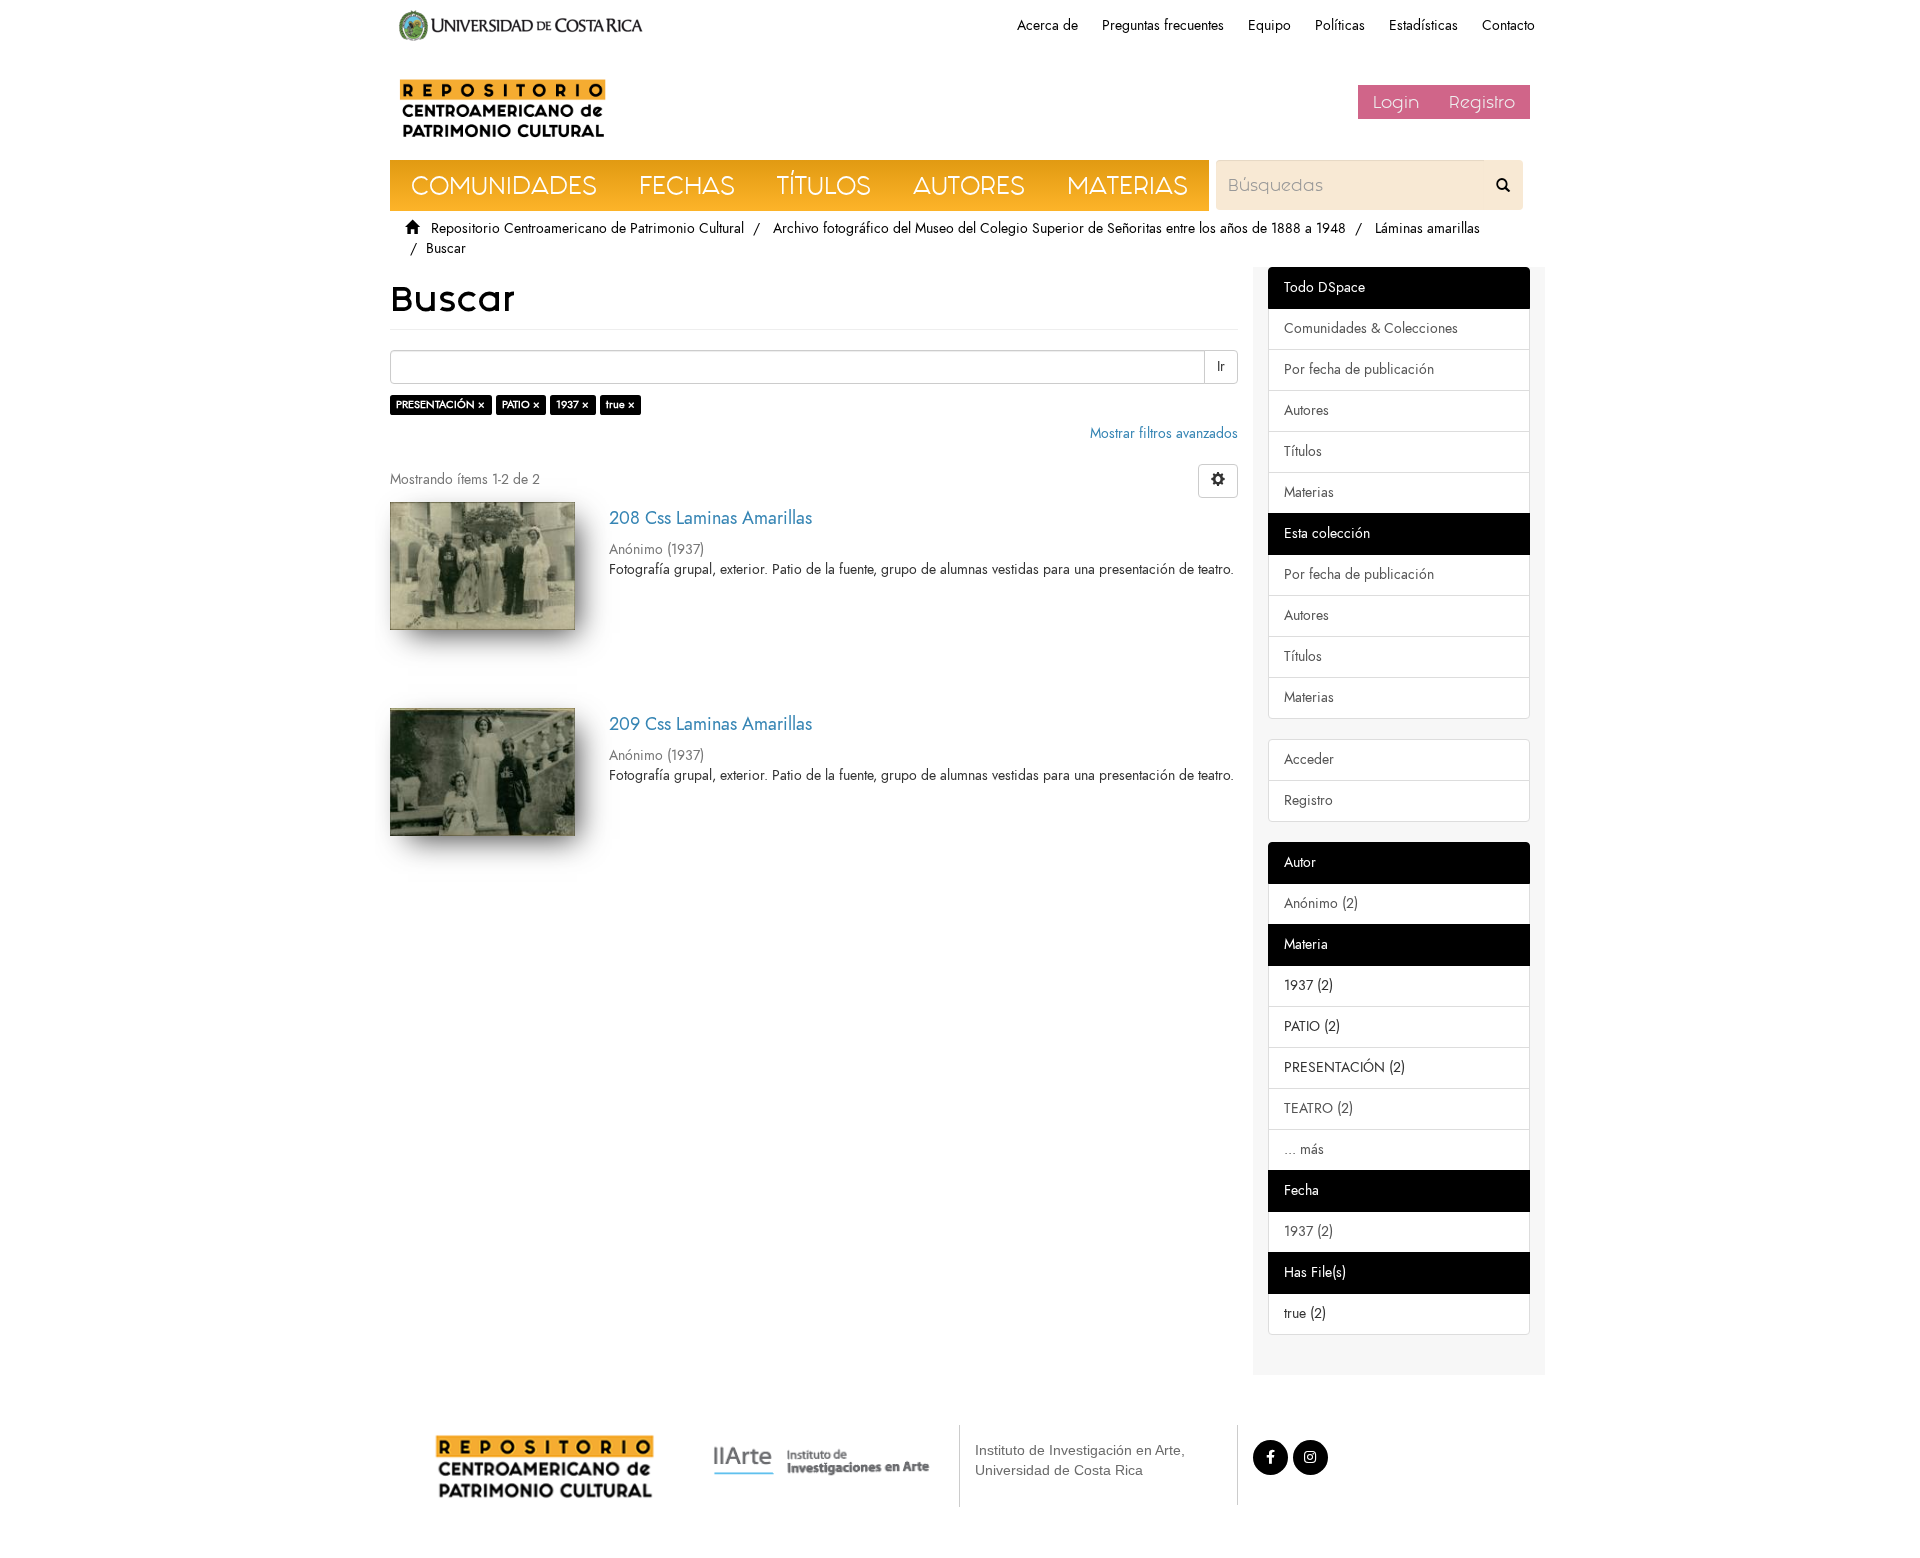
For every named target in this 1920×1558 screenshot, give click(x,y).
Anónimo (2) (1321, 903)
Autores (1306, 410)
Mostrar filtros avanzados (1164, 433)
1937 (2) (1308, 1231)
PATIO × (521, 404)
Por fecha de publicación (1359, 369)
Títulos (1303, 451)
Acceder (1309, 759)
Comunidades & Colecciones (1371, 328)
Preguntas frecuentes (1163, 25)
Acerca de (1047, 25)
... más (1304, 1149)
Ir (1221, 366)
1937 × (572, 404)
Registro (1482, 102)
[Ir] (1503, 185)
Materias (1309, 492)
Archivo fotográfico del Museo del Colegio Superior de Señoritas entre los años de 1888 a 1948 (1059, 228)
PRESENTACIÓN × (440, 404)
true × (620, 404)
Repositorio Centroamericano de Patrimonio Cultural (587, 228)
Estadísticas (1423, 25)
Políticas (1340, 25)
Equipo (1269, 25)
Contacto (1508, 25)
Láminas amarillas (1427, 228)
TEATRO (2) (1318, 1108)
